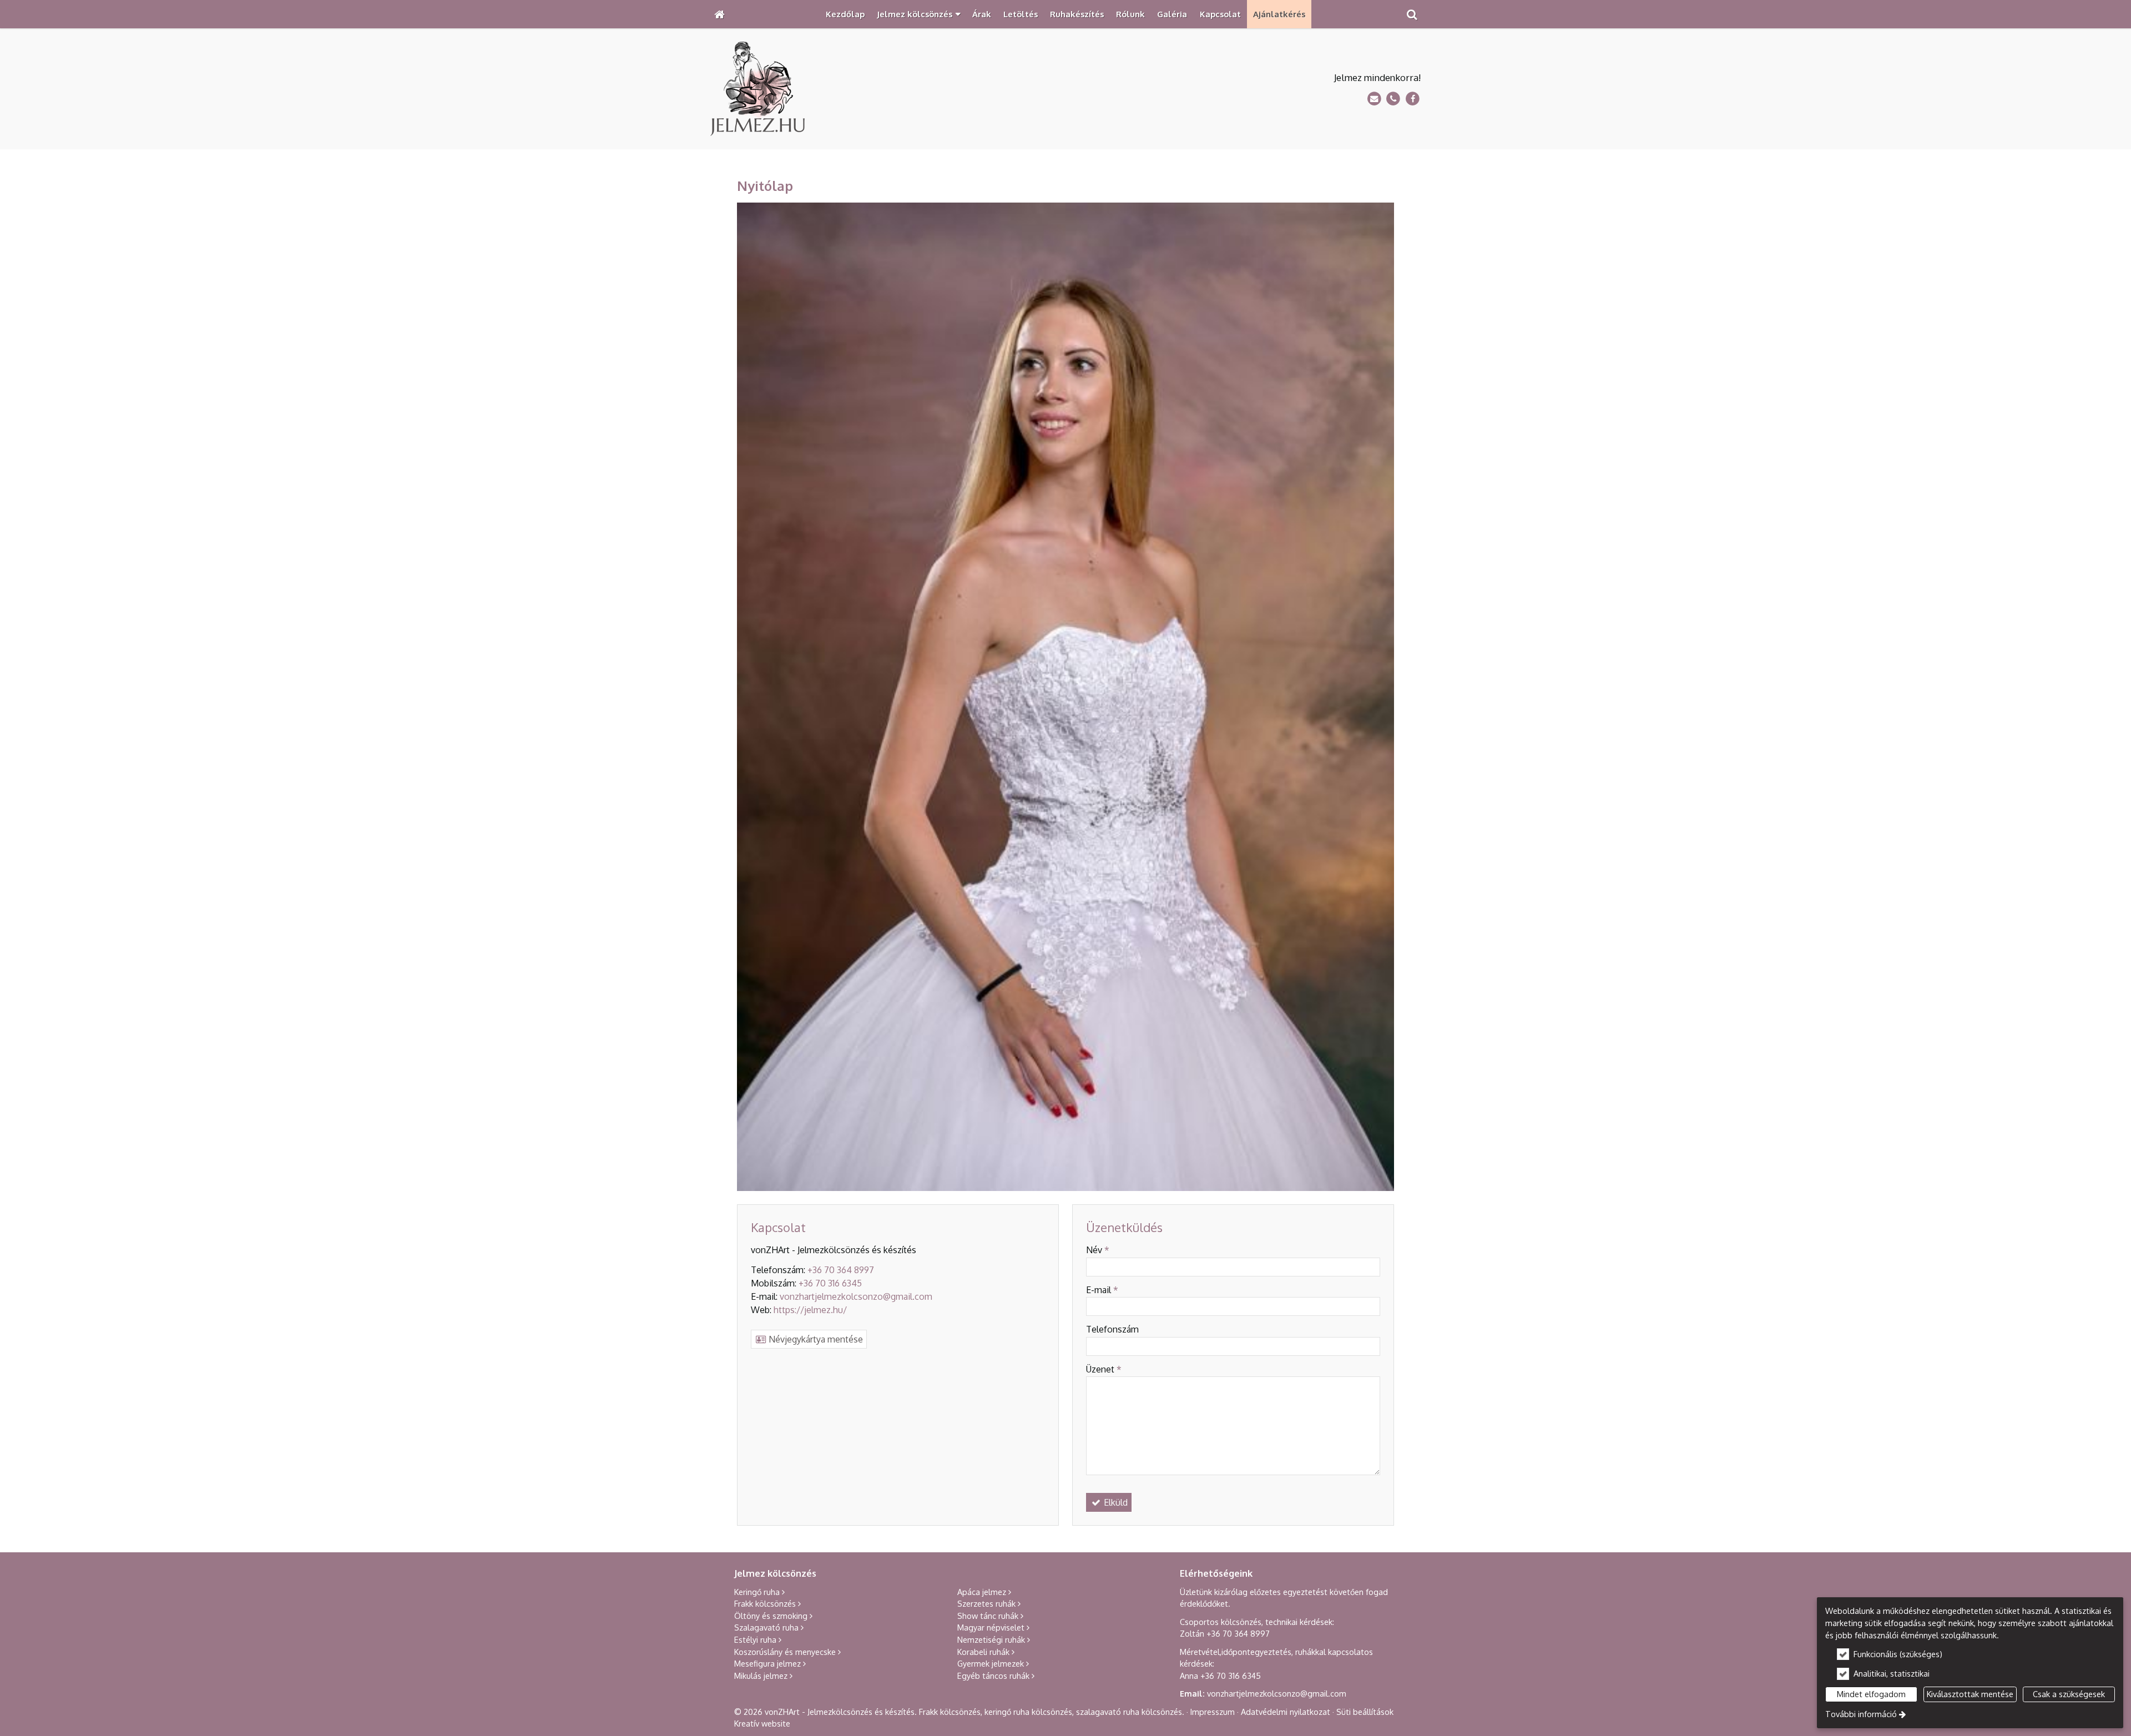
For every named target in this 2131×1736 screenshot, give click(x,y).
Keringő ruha (757, 1592)
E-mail (1102, 1290)
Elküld (1115, 1502)
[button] (1412, 14)
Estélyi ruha (755, 1639)
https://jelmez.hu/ (810, 1310)
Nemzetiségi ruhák (991, 1639)
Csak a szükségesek (2069, 1694)
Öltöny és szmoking (771, 1616)
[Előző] (754, 697)
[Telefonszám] (1393, 99)
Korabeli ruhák (983, 1652)
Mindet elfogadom (1871, 1694)
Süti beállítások (1365, 1712)
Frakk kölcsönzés (765, 1603)
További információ (1861, 1714)
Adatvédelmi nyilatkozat (1286, 1712)
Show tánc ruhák (988, 1616)
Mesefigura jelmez (767, 1663)
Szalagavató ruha (766, 1627)
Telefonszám (1112, 1329)
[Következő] (1377, 697)
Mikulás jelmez (761, 1676)
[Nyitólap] (719, 14)
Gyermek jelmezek (991, 1663)
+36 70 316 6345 (830, 1283)
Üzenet (1104, 1369)
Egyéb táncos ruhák (993, 1676)
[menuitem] (719, 14)
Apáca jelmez (982, 1592)
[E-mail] (1374, 99)
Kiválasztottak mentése (1970, 1694)
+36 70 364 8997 (841, 1270)
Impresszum (1213, 1712)
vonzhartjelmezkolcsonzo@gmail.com (856, 1296)
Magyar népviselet (991, 1627)
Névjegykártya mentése (815, 1339)
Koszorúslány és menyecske (785, 1652)
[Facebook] (1413, 99)
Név (1098, 1250)
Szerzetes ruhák (986, 1603)
